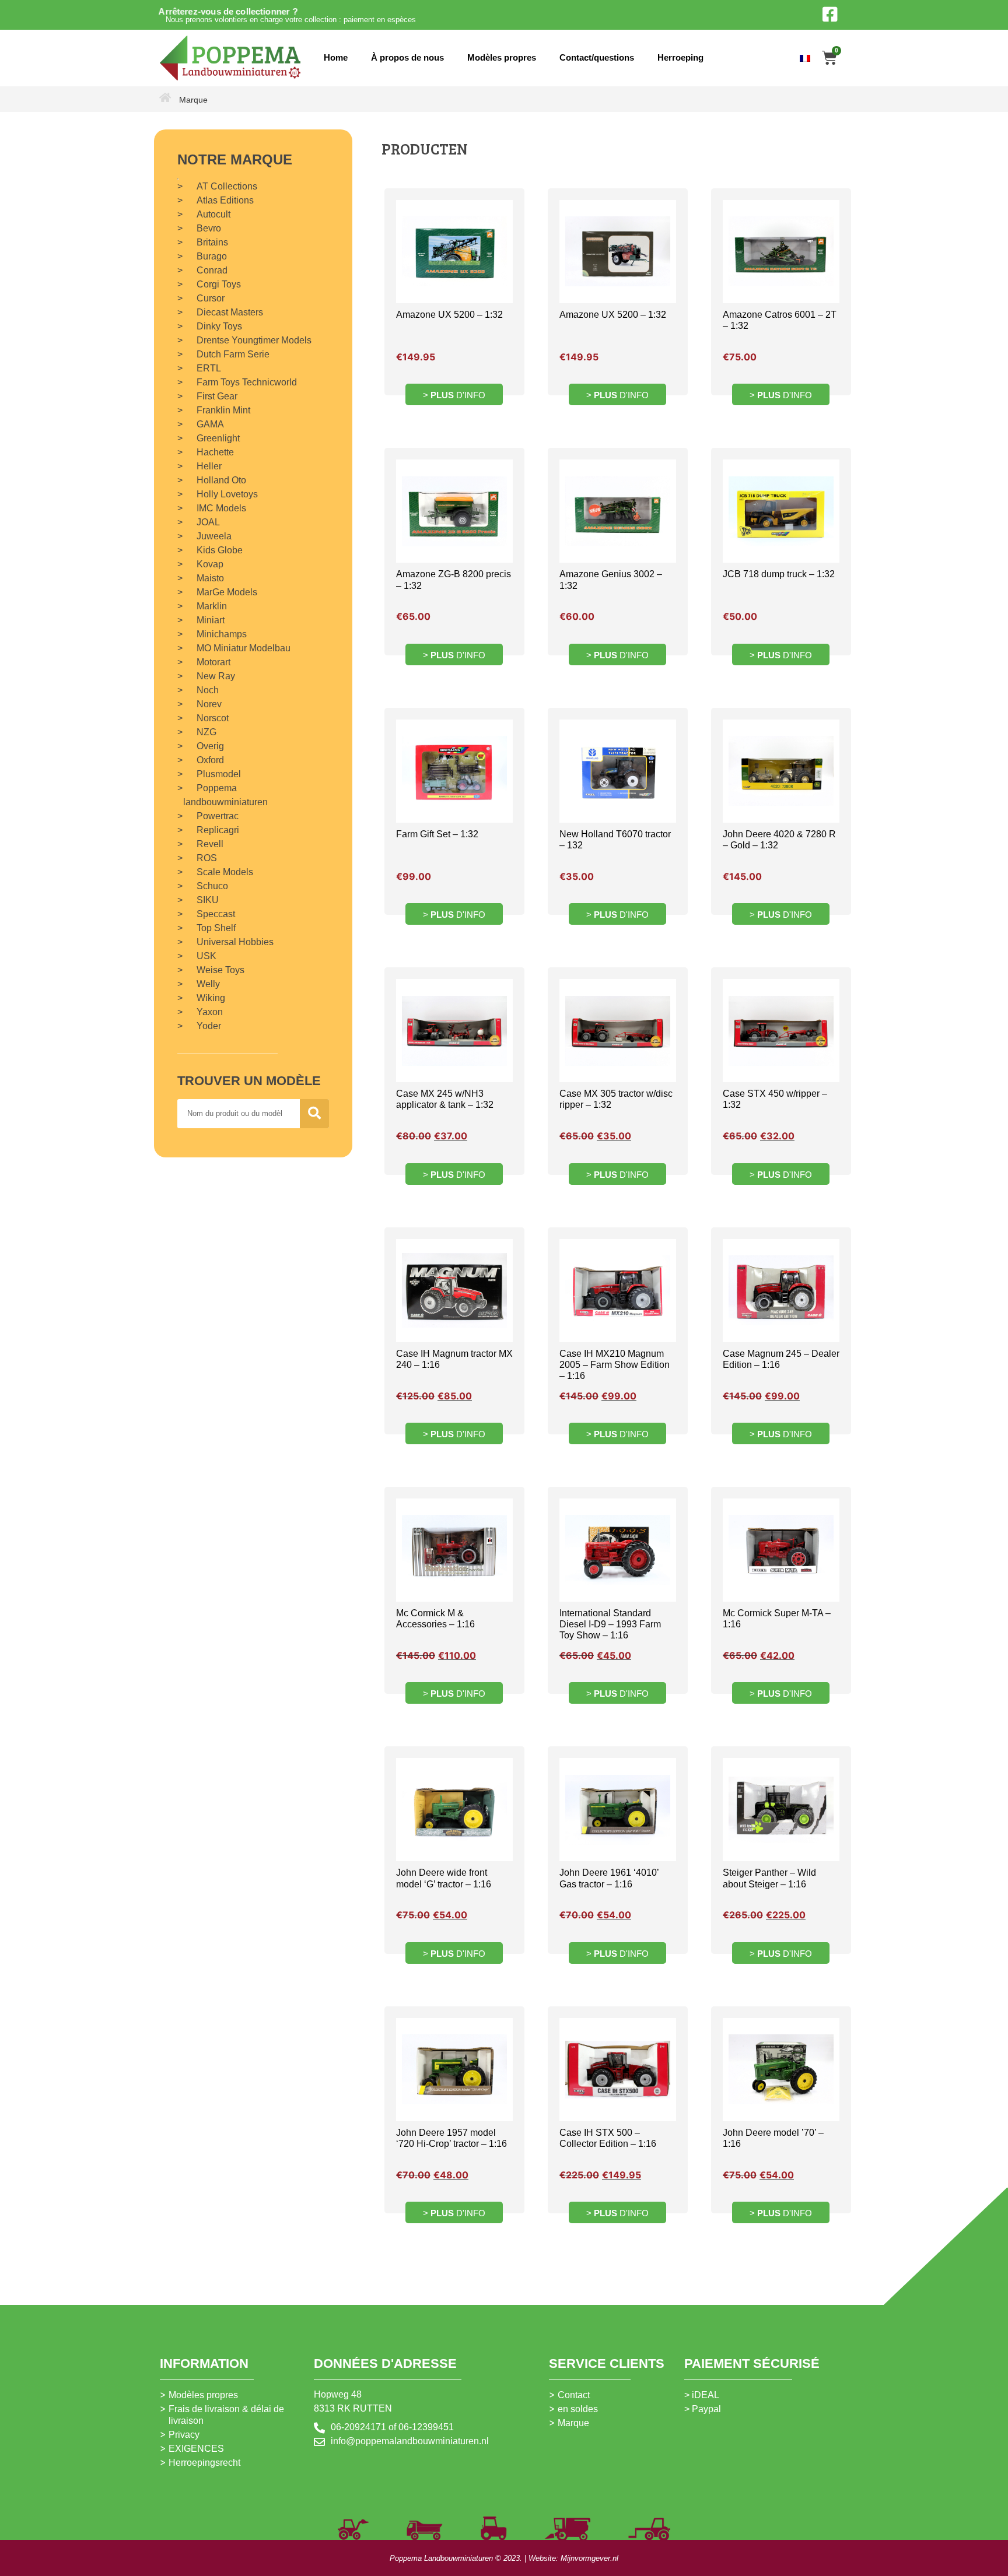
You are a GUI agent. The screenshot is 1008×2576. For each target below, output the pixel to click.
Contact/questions (597, 57)
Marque (573, 2423)
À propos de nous (407, 57)
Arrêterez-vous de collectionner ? (228, 11)
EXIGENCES (196, 2449)
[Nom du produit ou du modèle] (314, 1114)
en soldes (578, 2409)
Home (336, 57)
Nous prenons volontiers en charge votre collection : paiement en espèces (291, 20)
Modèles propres (502, 57)
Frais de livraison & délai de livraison (226, 2415)
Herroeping (680, 57)
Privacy (184, 2435)
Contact (574, 2395)
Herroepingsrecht (204, 2463)
